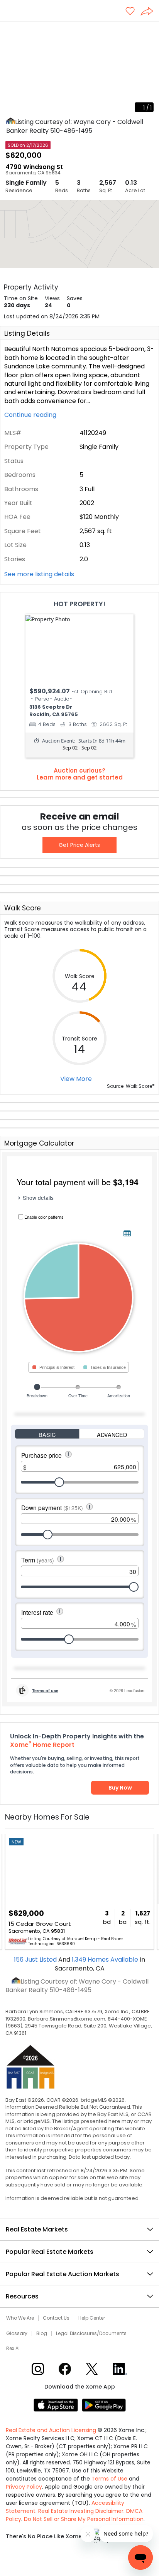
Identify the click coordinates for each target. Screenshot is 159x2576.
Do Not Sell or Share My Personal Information (84, 2519)
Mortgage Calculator (39, 1143)
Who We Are (20, 2318)
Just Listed (36, 1960)
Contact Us (56, 2318)
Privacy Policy (24, 2487)
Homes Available (106, 1960)
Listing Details (27, 333)
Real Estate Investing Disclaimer (81, 2511)
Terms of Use (109, 2479)
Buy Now (120, 1788)
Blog (42, 2333)
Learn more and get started (80, 778)
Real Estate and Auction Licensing (51, 2430)
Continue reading (31, 415)
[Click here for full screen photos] (149, 31)
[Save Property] (130, 12)
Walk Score (23, 908)
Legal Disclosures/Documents (91, 2333)
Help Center (92, 2318)
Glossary (17, 2333)
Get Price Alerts (79, 845)
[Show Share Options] (150, 12)
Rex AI (13, 2349)
